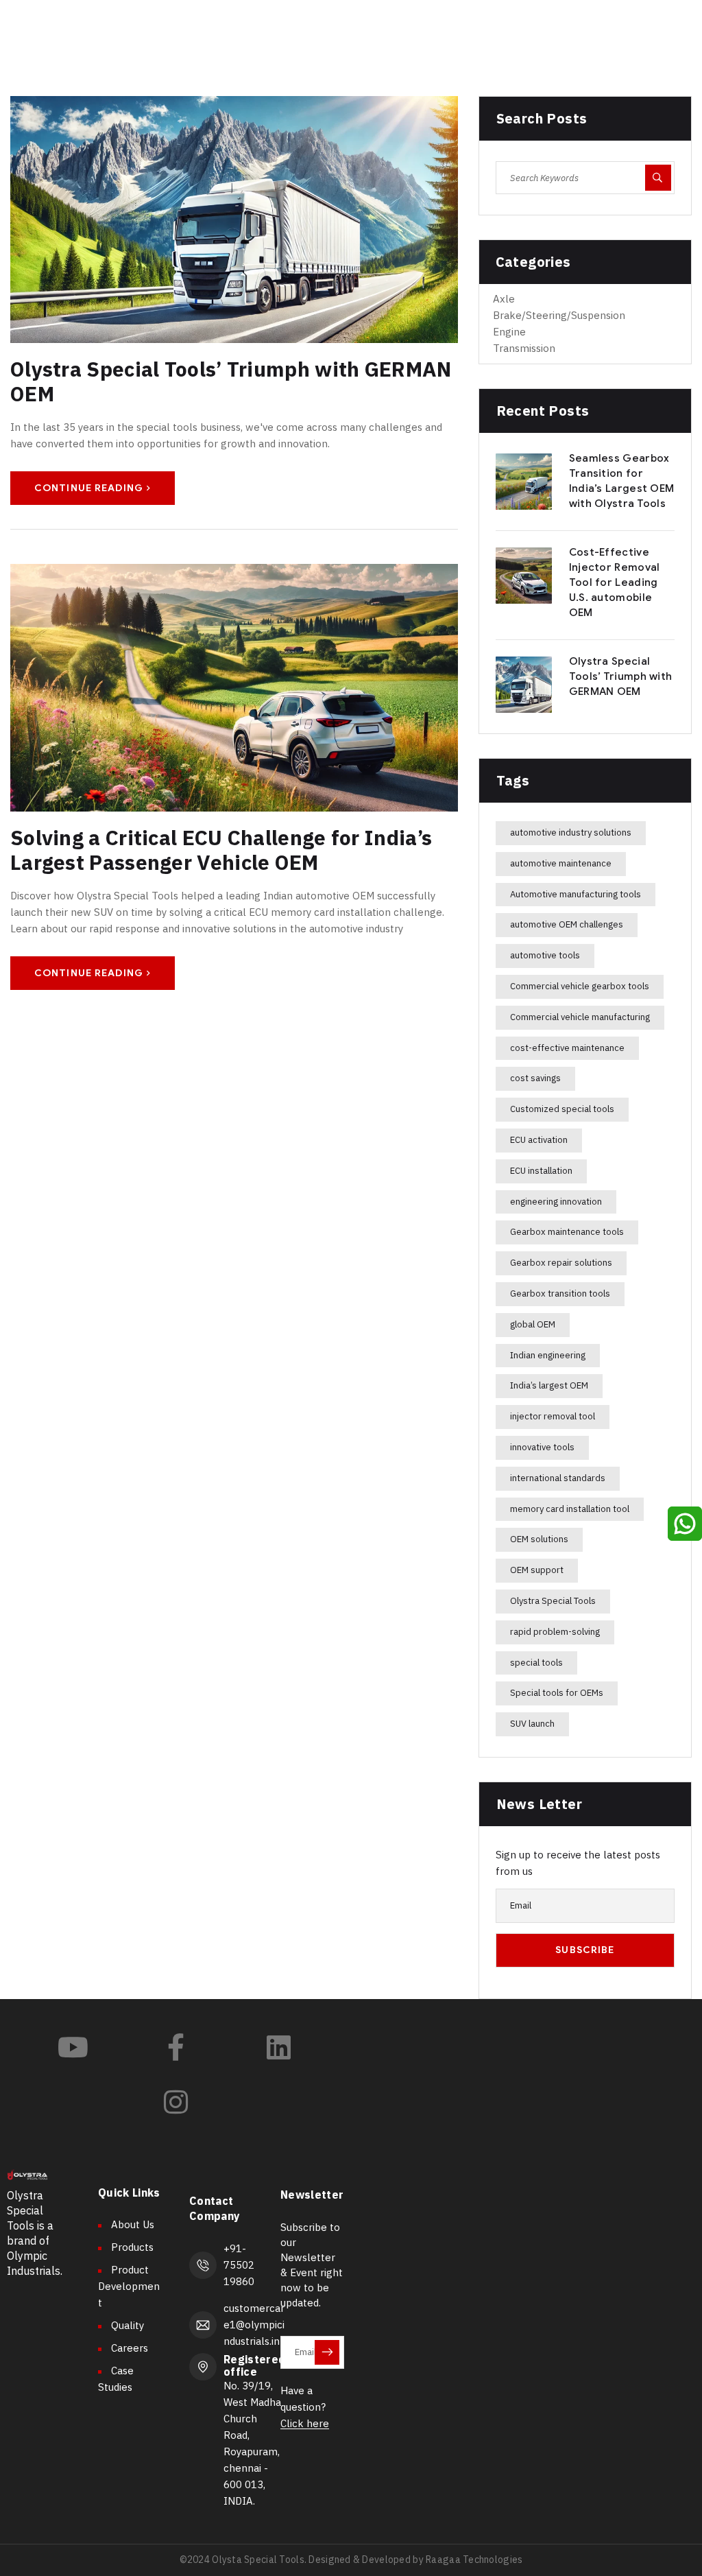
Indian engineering (548, 1355)
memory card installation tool (570, 1509)
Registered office (254, 2365)
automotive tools (545, 955)
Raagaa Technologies (473, 2560)
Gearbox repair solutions (561, 1263)
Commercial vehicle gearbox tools (580, 986)
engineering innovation (556, 1202)
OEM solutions (539, 1539)
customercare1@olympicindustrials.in (254, 2325)
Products (132, 2247)
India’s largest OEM (549, 1385)
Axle (504, 299)
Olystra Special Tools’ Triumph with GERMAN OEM (231, 381)
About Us (133, 2224)
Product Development (129, 2286)
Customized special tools (562, 1109)
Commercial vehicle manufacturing (580, 1017)
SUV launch (532, 1724)
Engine (509, 332)
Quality (128, 2325)
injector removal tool (553, 1416)
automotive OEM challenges (567, 924)
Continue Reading (89, 488)
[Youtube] (73, 2047)
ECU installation (541, 1171)
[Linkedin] (278, 2047)
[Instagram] (175, 2102)
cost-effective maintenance (567, 1048)
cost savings (535, 1078)
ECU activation (539, 1140)
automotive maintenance (561, 863)
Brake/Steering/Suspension (559, 315)
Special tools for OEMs (557, 1693)
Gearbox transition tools (560, 1293)
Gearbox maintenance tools (567, 1232)
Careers (130, 2348)
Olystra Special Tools (553, 1601)
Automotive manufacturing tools (576, 894)
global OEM (533, 1324)
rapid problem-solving (555, 1632)
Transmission (524, 348)
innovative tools (542, 1447)
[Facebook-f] (175, 2047)
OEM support (537, 1570)
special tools (536, 1663)
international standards (558, 1478)
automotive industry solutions (571, 832)
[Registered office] (203, 2367)
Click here (305, 2423)
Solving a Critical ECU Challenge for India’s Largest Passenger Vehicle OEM (221, 850)
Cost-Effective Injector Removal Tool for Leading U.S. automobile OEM (615, 582)
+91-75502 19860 (239, 2265)
